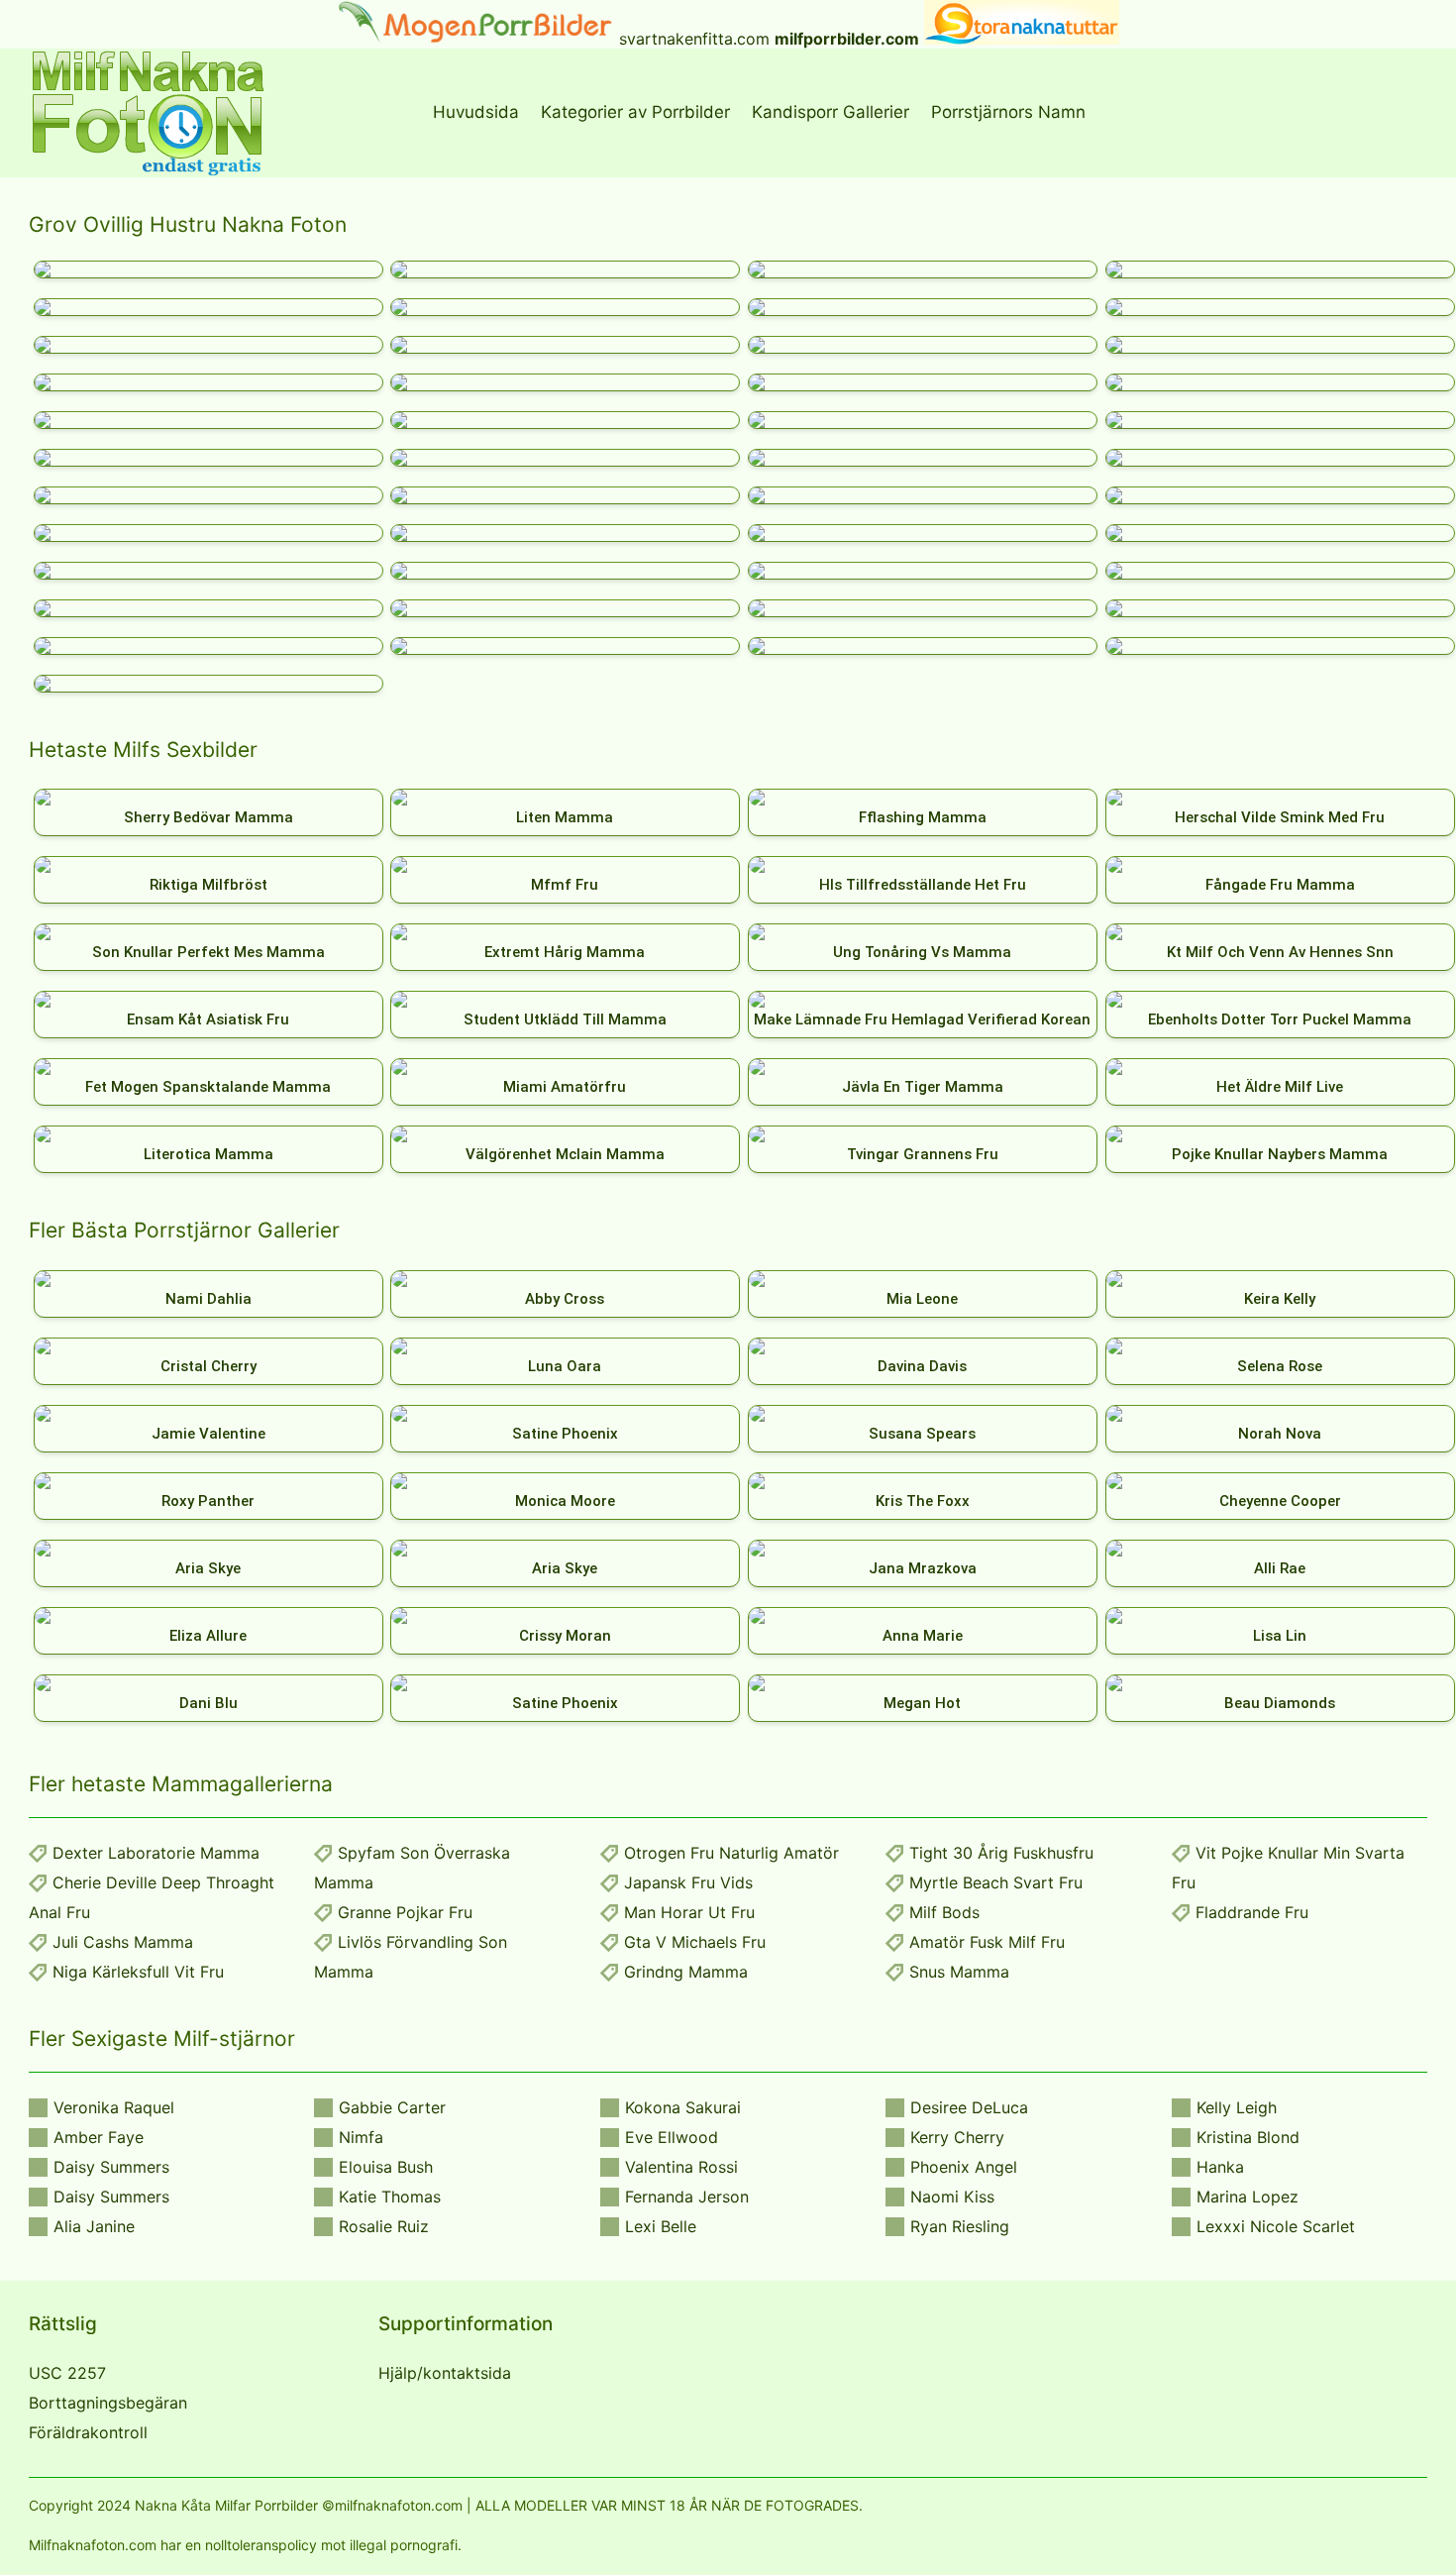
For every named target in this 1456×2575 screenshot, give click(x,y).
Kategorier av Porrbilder (635, 112)
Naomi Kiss (952, 2197)
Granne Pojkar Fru (405, 1912)
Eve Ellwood (672, 2137)
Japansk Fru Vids (688, 1882)
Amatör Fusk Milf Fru (987, 1942)
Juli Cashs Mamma (123, 1942)
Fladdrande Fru (1252, 1912)
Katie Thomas (390, 2197)
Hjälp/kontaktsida (445, 2373)
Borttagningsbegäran (108, 2403)
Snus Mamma (959, 1972)
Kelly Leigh (1237, 2107)
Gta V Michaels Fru (695, 1942)
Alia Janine (94, 2226)
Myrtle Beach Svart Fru (996, 1882)
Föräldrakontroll (88, 2432)
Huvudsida (476, 112)
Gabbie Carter (392, 2107)
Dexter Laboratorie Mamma (156, 1853)
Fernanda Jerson (687, 2197)
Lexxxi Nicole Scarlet (1276, 2226)
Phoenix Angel (964, 2167)
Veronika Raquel (114, 2107)
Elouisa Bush (386, 2167)
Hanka (1220, 2167)
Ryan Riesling (960, 2226)
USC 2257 (67, 2373)
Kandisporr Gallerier (831, 112)
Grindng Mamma (686, 1972)
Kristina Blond (1248, 2137)
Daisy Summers (111, 2167)
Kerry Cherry (957, 2137)
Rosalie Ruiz (384, 2226)
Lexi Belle (661, 2226)
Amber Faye (99, 2137)
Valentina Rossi (681, 2167)
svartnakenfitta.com (694, 39)
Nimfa (361, 2137)
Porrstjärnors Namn (1008, 112)
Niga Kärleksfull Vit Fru (138, 1972)
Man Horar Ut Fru (689, 1912)
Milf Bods (944, 1912)
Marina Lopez (1248, 2197)
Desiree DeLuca (969, 2107)
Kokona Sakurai (683, 2107)
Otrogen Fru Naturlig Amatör (731, 1853)
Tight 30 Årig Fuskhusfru (1001, 1853)
